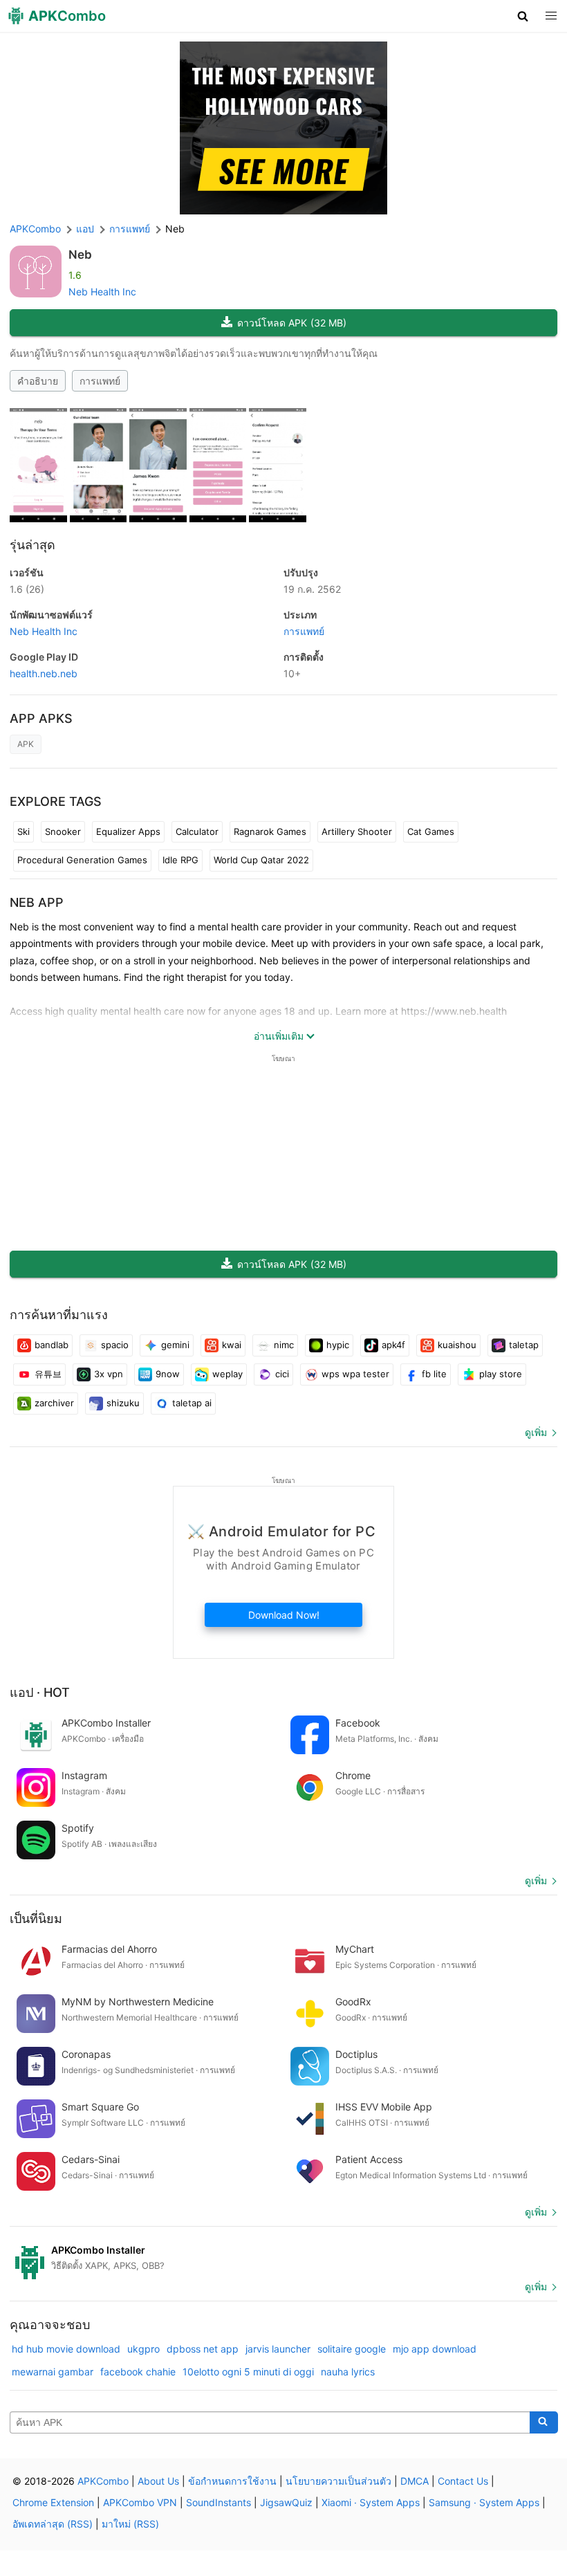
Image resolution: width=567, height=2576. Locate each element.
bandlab (52, 1345)
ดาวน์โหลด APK (292, 323)
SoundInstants (219, 2502)
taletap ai (192, 1403)
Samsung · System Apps (484, 2502)
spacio (115, 1345)
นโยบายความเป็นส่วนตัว (338, 2481)
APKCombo (35, 229)
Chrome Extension (53, 2502)
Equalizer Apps (128, 831)
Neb (80, 255)
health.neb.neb (44, 673)
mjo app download (435, 2349)
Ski (24, 831)
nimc (284, 1345)
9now (168, 1374)
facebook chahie (138, 2372)
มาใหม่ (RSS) (130, 2524)
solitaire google (352, 2349)
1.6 (27, 589)
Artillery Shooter (357, 831)
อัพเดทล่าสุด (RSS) (53, 2524)
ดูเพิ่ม (536, 1432)
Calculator (197, 831)
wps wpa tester (355, 1374)
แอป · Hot (40, 1692)
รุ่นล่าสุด (32, 545)
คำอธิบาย (38, 381)
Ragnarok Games (270, 831)
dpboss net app (203, 2349)
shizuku (123, 1403)
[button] (523, 16)
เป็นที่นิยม (36, 1919)
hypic (338, 1345)
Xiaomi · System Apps (371, 2502)
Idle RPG (180, 860)
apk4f (393, 1345)
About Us (158, 2481)
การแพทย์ (100, 381)
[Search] (544, 2422)
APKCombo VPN (140, 2502)
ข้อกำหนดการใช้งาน (232, 2481)
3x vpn (109, 1374)
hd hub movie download (66, 2349)
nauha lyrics (348, 2372)
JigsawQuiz (286, 2502)
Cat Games (431, 831)
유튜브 (48, 1374)
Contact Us (463, 2481)
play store (501, 1374)
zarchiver (54, 1403)
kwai (232, 1345)
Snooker (63, 831)
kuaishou (457, 1345)
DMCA (415, 2481)
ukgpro (143, 2349)
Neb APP (37, 902)
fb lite (434, 1374)
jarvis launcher (278, 2349)
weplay (227, 1374)
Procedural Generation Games (82, 860)
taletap (524, 1345)
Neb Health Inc (102, 292)
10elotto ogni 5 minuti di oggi (248, 2372)
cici (282, 1374)
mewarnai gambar (53, 2372)
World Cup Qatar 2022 (261, 860)
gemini (175, 1345)
